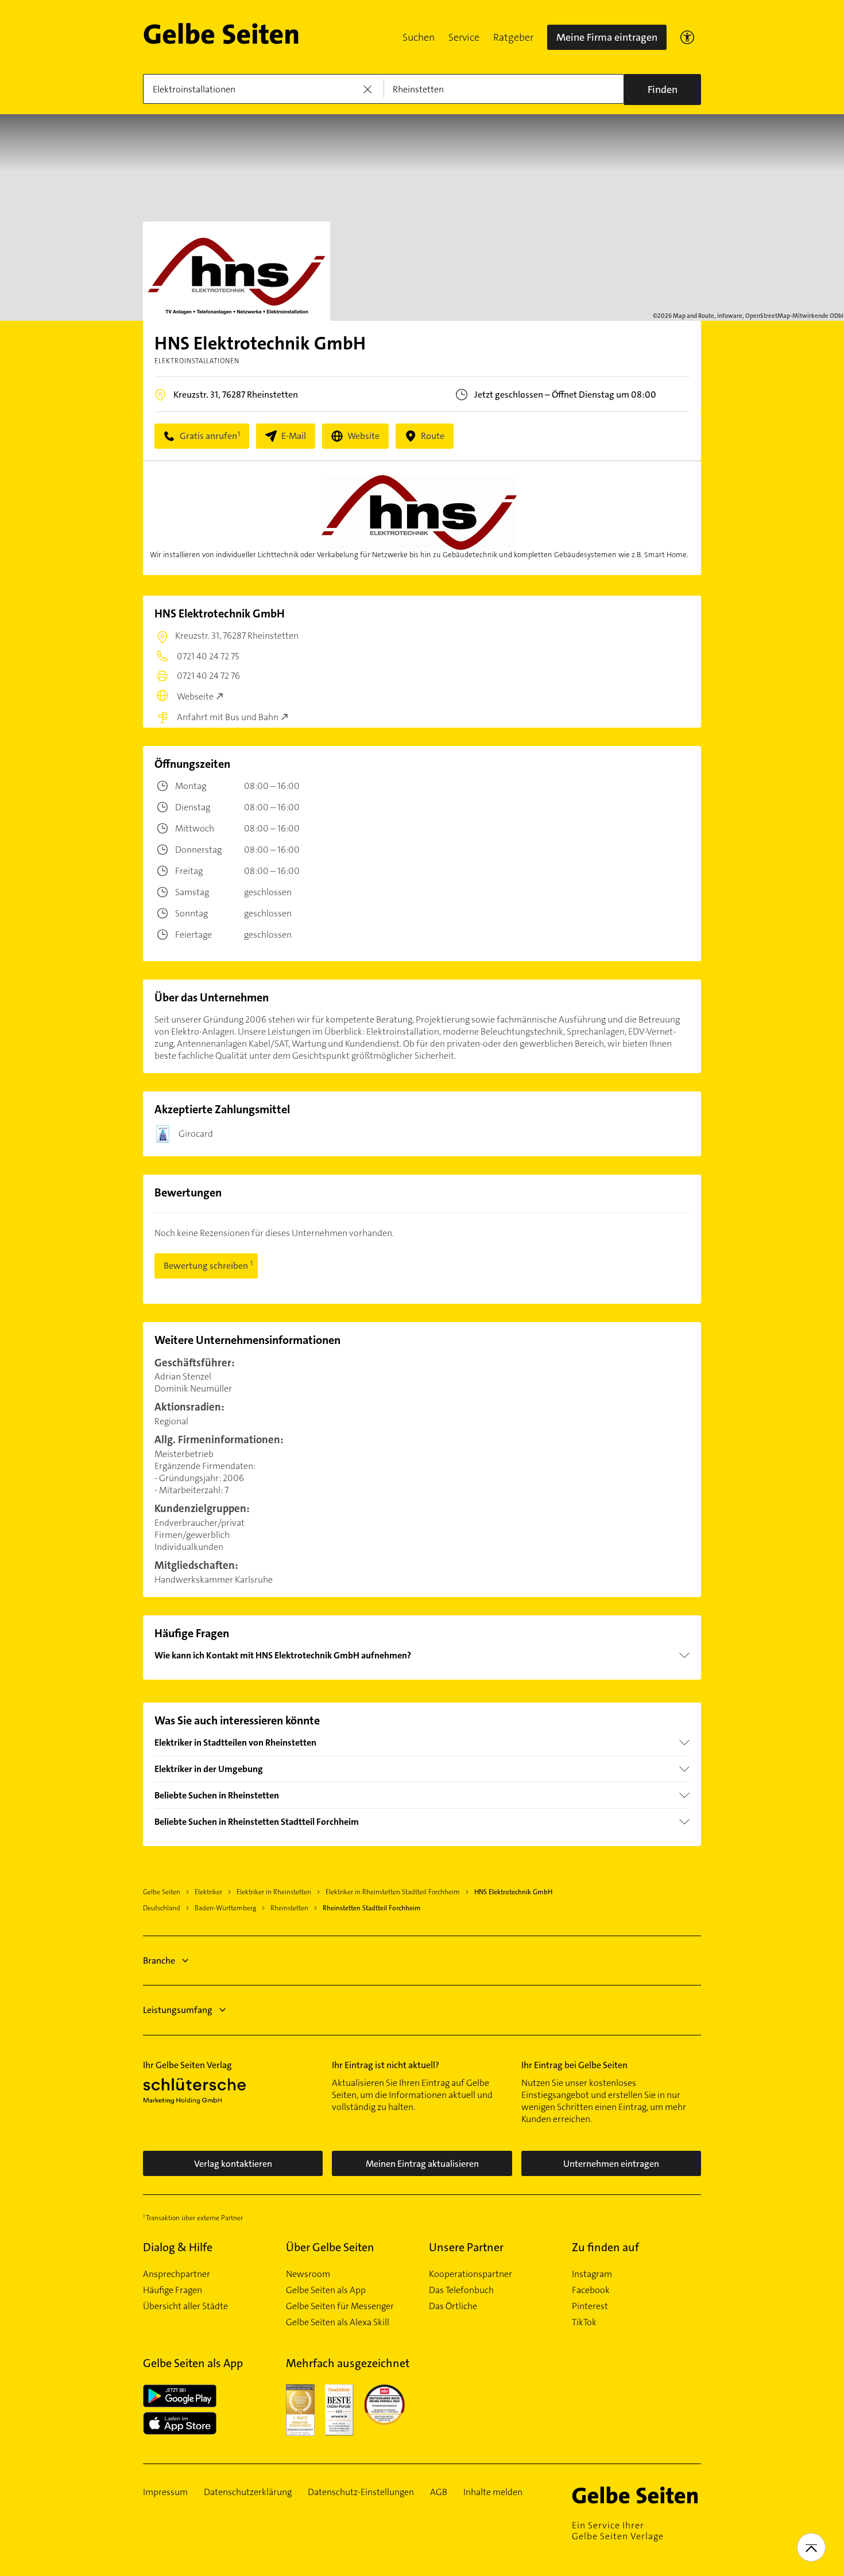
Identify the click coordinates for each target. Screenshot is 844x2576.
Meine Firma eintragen (607, 37)
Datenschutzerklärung (248, 2492)
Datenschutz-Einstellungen (361, 2492)
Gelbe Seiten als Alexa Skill (338, 2322)
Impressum (165, 2492)
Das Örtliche (453, 2306)
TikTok (584, 2322)
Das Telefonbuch (461, 2290)
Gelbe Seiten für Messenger (340, 2306)
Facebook (591, 2290)
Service (464, 37)
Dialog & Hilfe (178, 2247)
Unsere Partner (466, 2247)
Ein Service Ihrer (618, 2531)
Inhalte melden (493, 2492)
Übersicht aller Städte (185, 2306)
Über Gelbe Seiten (330, 2247)
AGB (439, 2492)
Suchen (419, 37)
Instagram (592, 2274)
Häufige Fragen (173, 2290)
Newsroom (308, 2274)
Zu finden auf (605, 2247)
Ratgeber (513, 37)
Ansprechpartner (177, 2274)
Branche (159, 1961)
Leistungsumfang (178, 2010)
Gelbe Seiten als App (326, 2290)
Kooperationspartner (471, 2274)
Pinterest (590, 2306)
